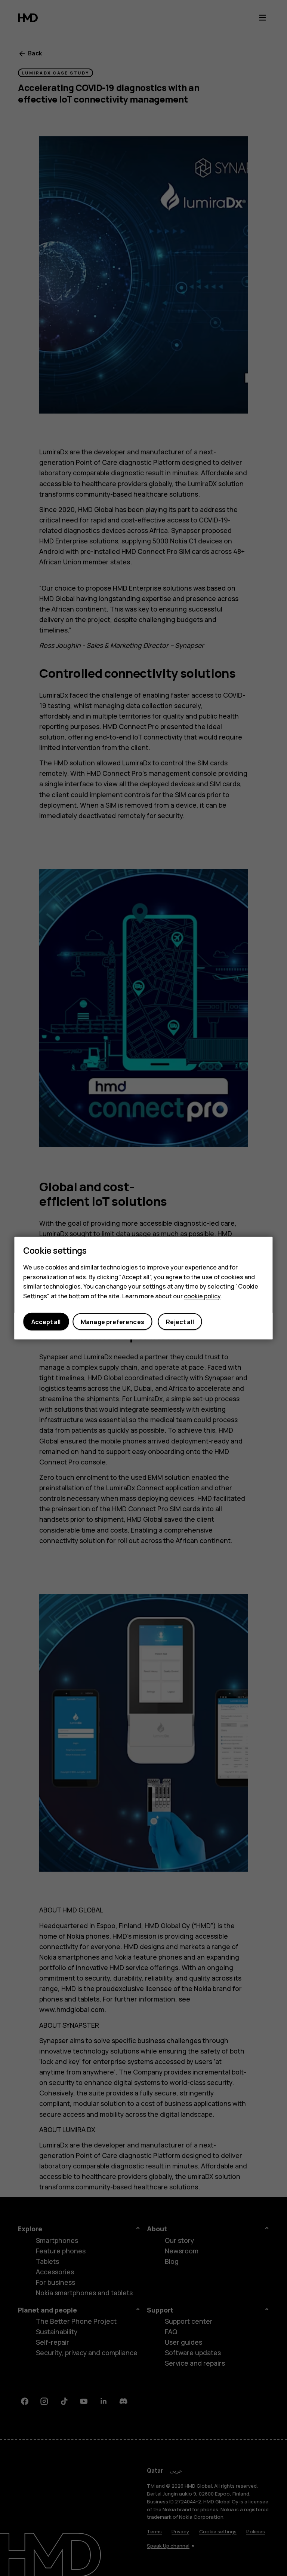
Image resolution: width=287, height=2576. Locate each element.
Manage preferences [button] (112, 1321)
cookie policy (202, 1296)
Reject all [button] (180, 1321)
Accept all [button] (46, 1321)
